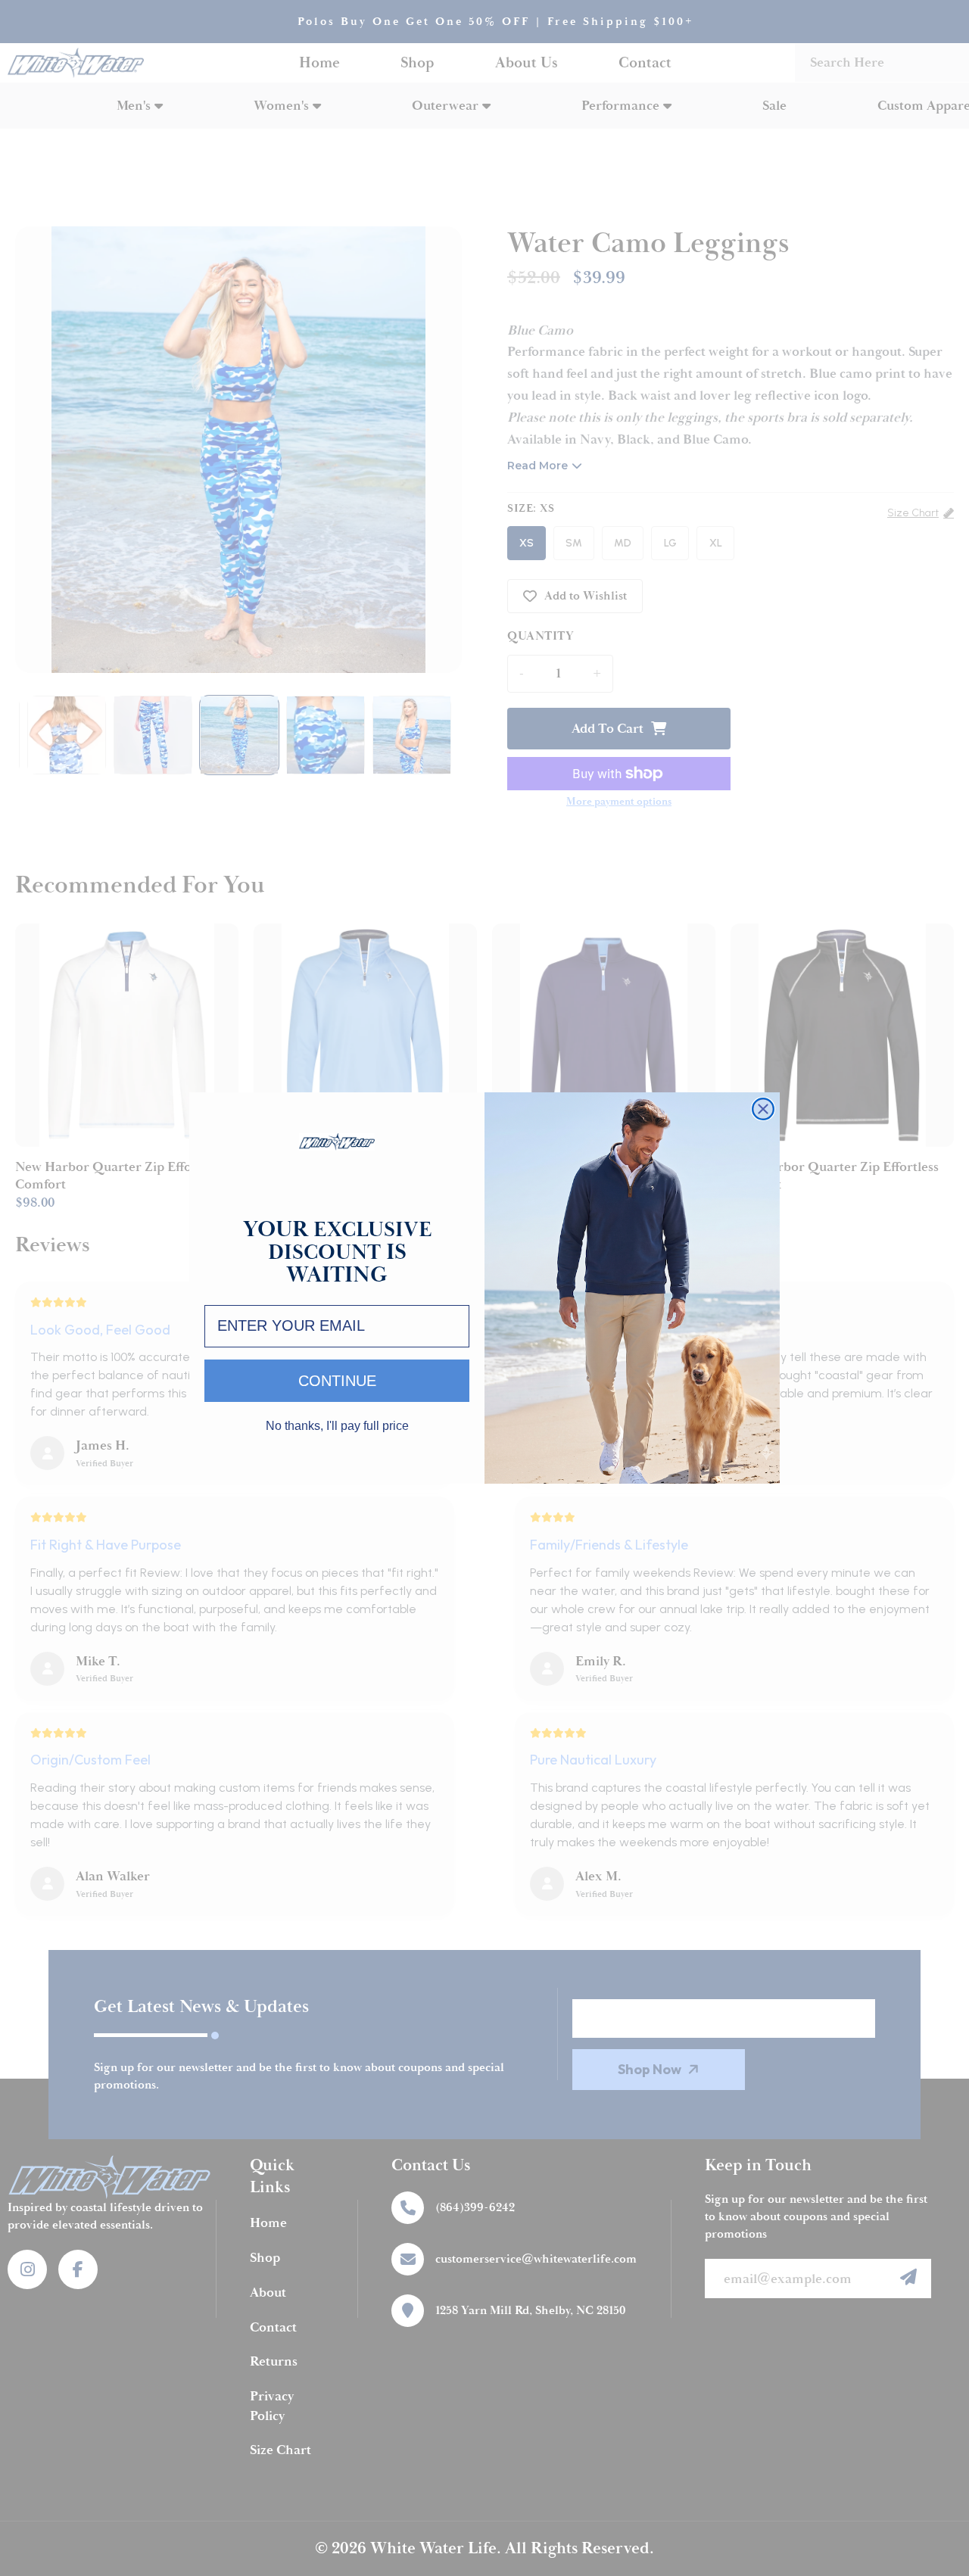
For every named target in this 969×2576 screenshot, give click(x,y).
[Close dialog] (763, 1109)
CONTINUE (337, 1381)
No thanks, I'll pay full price (337, 1426)
